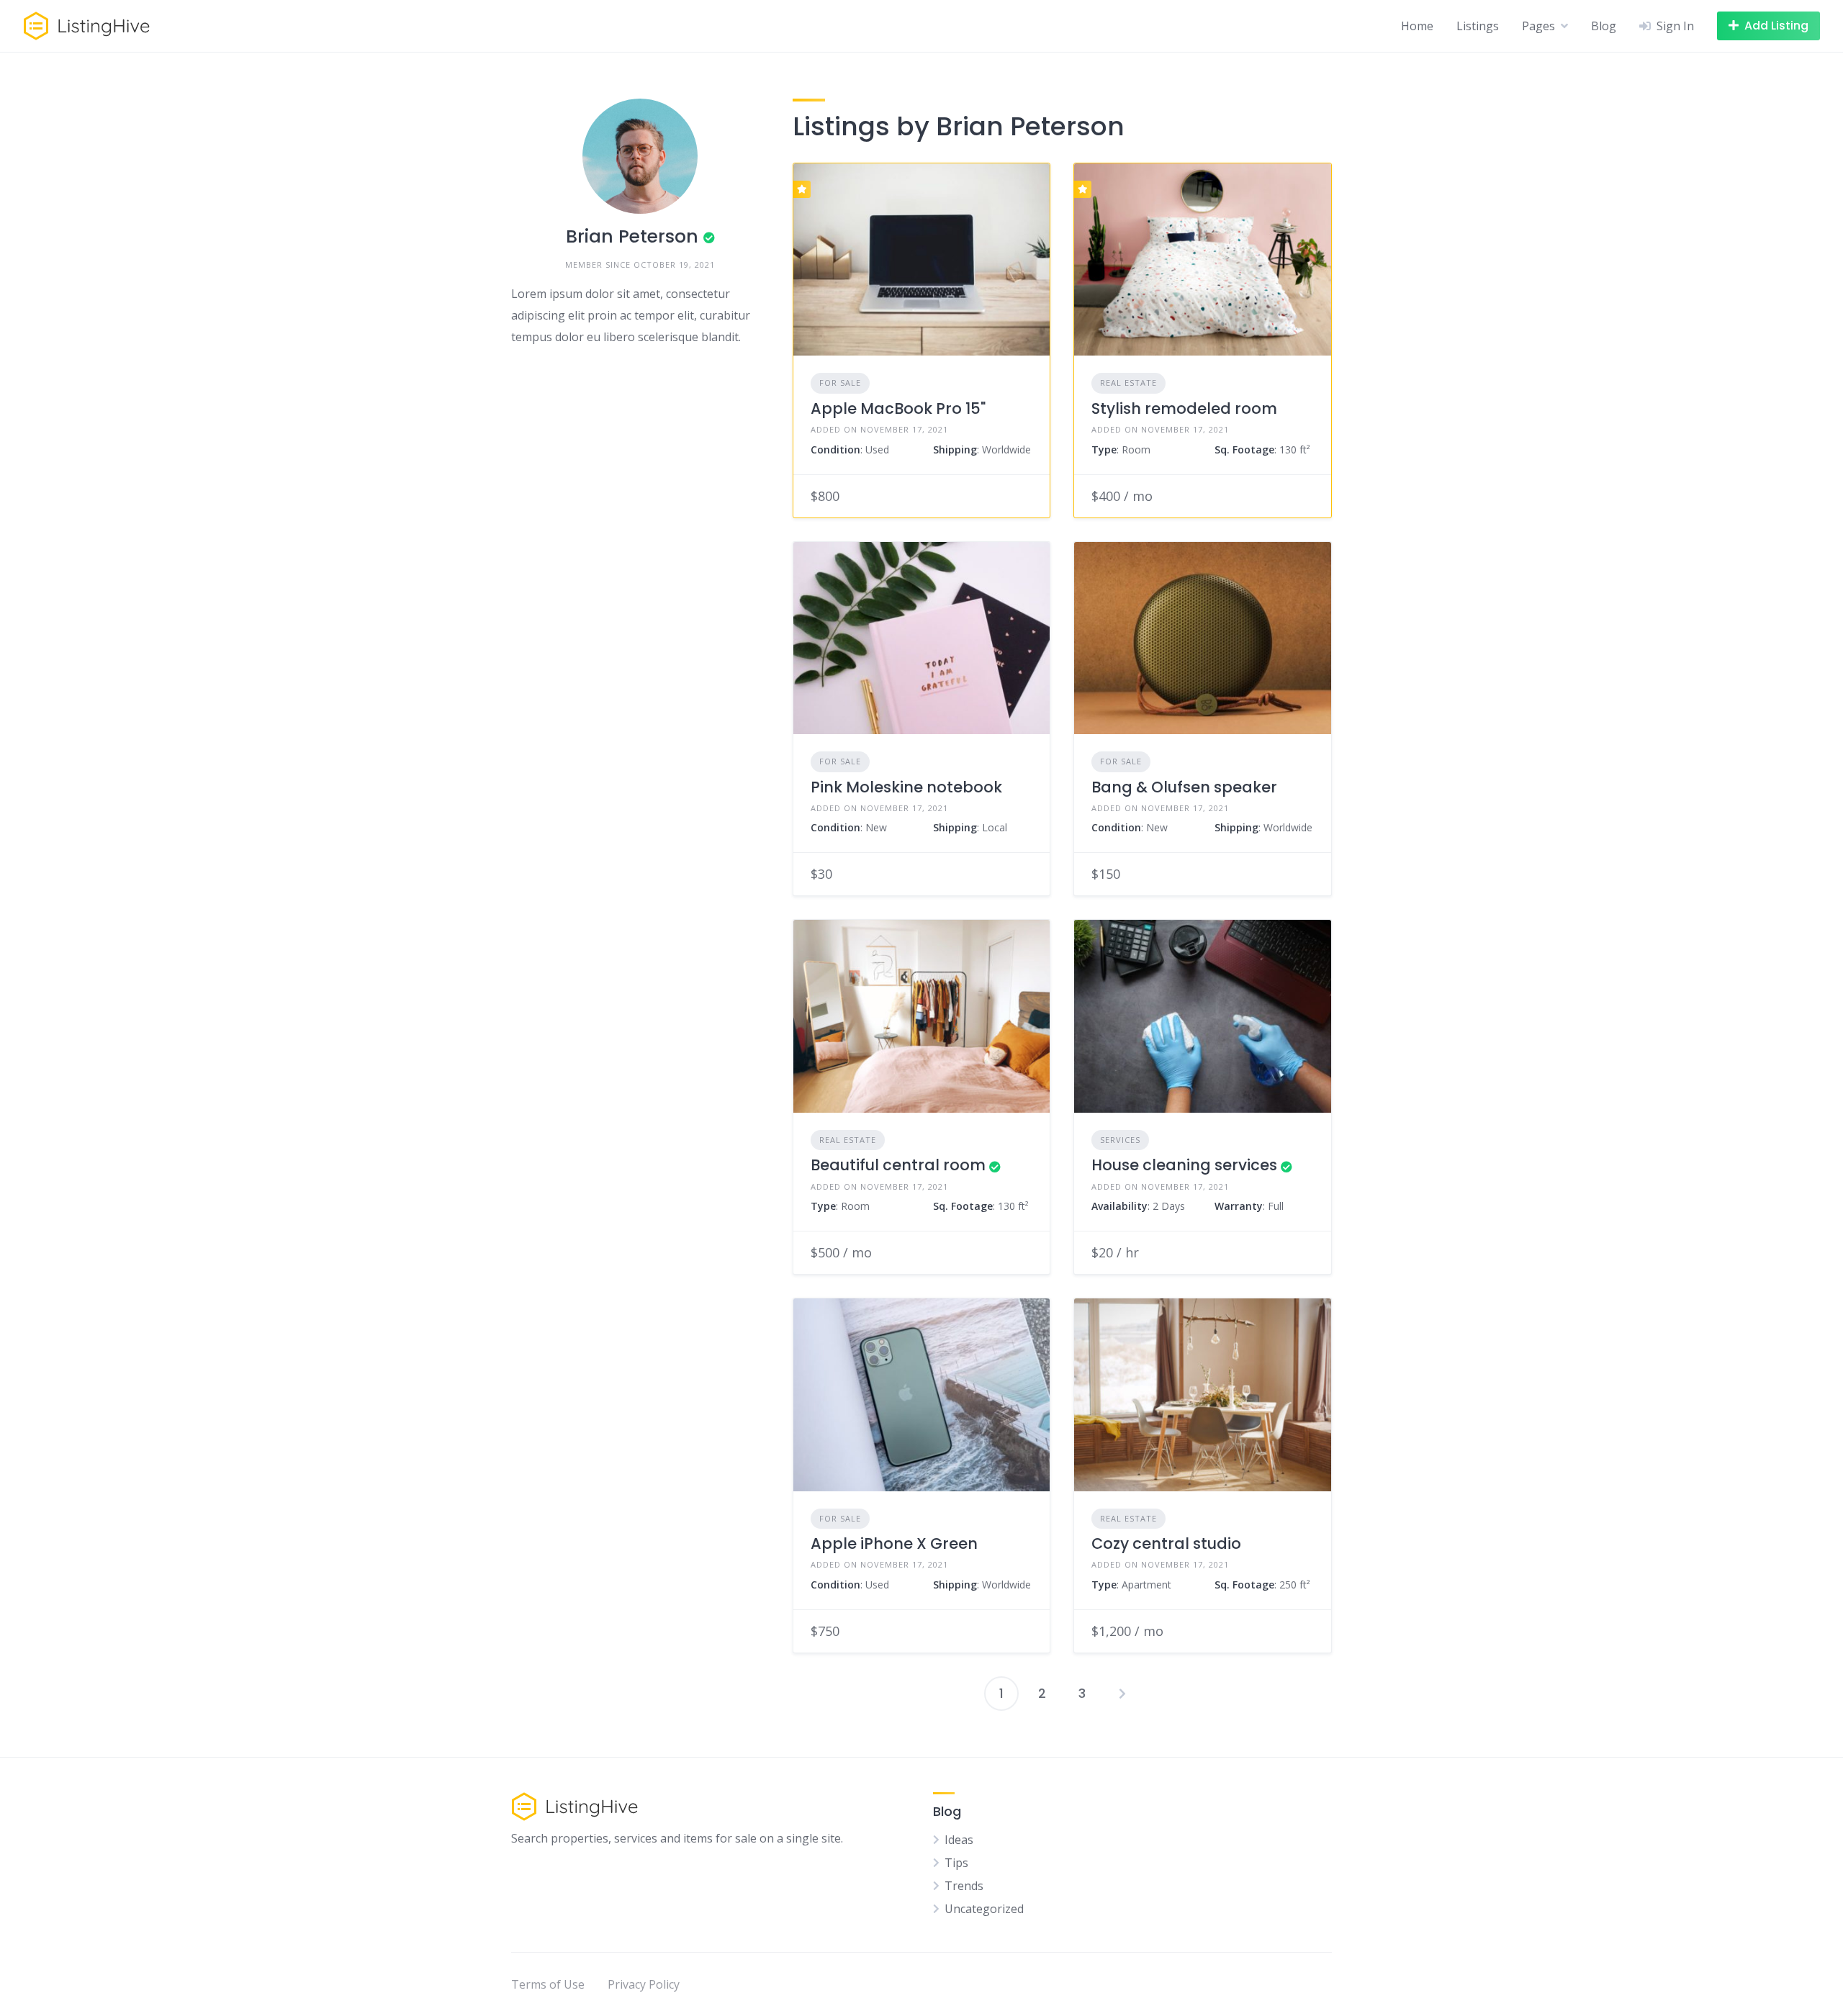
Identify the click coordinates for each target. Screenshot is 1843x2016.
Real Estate (1128, 383)
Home (1417, 26)
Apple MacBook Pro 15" (898, 408)
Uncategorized (984, 1909)
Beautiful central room (898, 1165)
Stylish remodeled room (1184, 408)
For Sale (840, 383)
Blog (1604, 26)
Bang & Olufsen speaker (1184, 787)
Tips (956, 1863)
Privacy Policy (644, 1984)
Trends (964, 1886)
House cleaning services (1184, 1165)
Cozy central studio (1166, 1543)
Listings (1478, 26)
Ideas (959, 1840)
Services (1120, 1140)
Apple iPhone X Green (894, 1543)
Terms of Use (548, 1984)
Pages (1538, 26)
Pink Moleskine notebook (906, 787)
